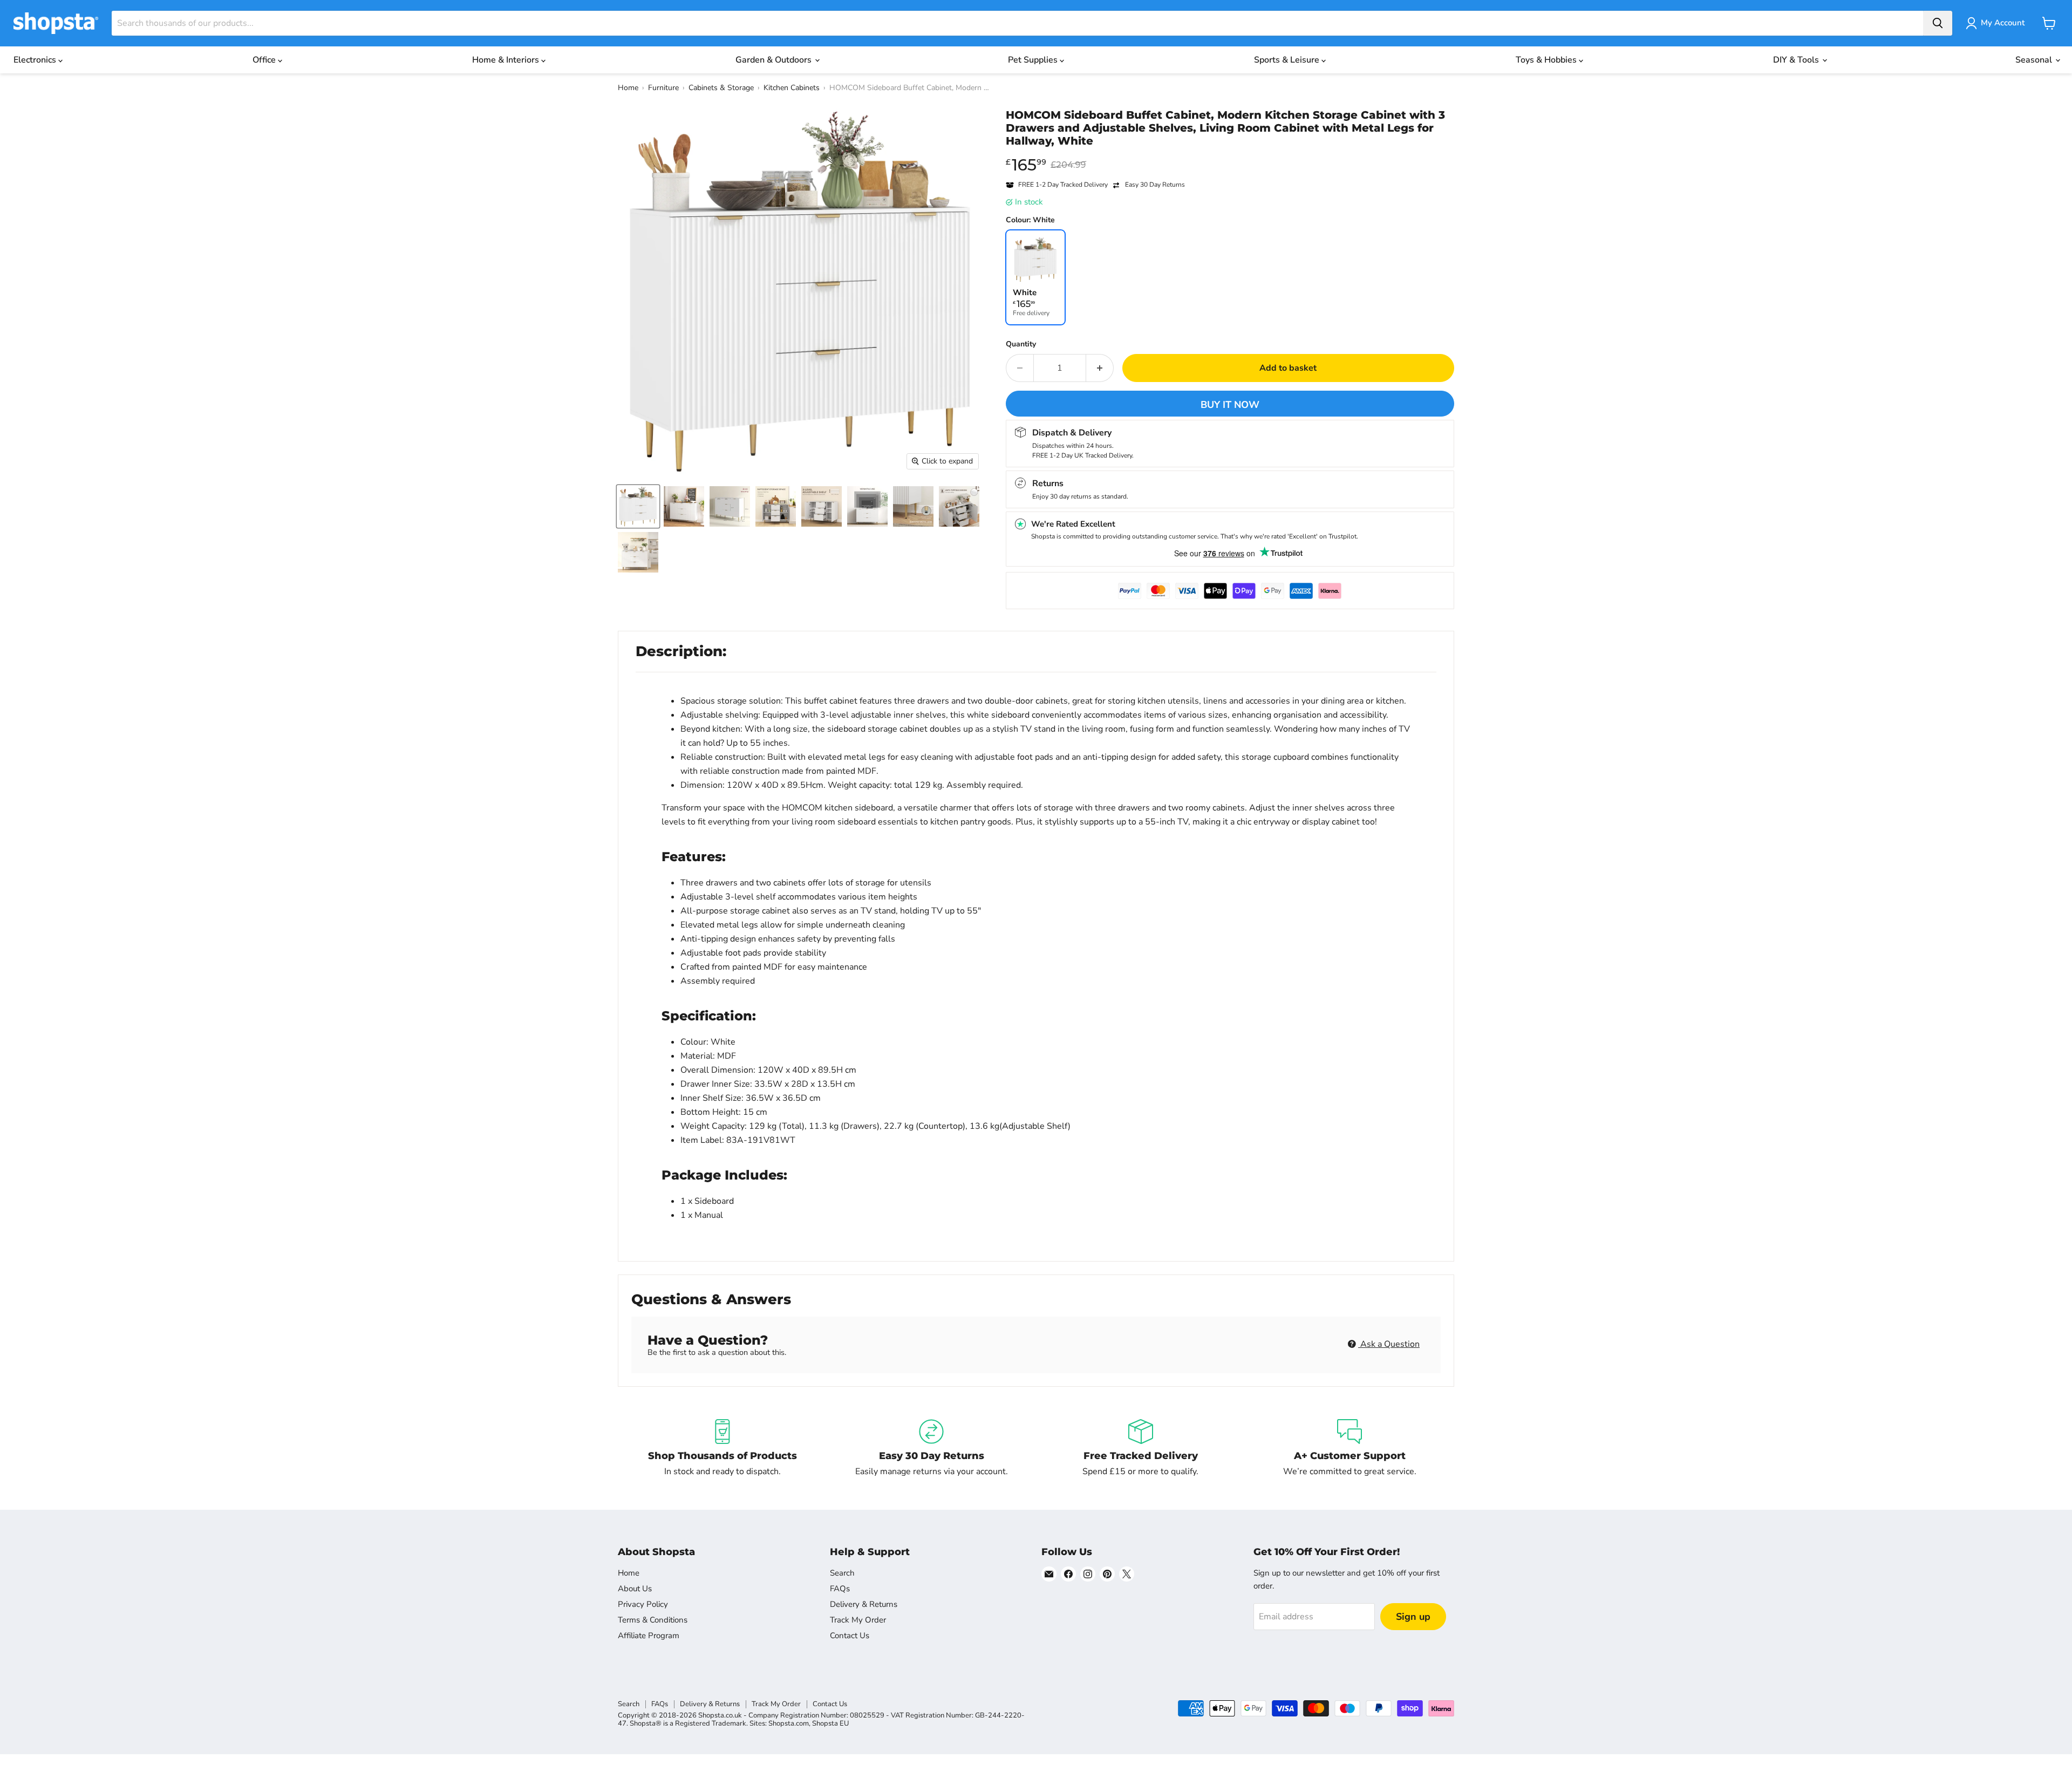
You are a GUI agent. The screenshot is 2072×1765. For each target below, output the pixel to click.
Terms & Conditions (653, 1620)
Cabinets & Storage (721, 88)
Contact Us (850, 1635)
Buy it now (1230, 405)
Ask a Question (1389, 1344)
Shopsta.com (789, 1723)
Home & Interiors (507, 60)
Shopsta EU (830, 1723)
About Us (635, 1589)
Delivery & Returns (864, 1604)
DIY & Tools (1797, 60)
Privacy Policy (643, 1604)
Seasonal (2035, 60)
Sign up (1413, 1617)
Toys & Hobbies (1547, 60)
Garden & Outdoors (775, 60)
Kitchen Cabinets (792, 88)
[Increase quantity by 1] (1100, 368)
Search (842, 1573)
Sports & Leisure (1288, 60)
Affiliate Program (649, 1635)
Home (628, 88)
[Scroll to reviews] (1230, 154)
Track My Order (858, 1620)
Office (265, 60)
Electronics (36, 60)
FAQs (840, 1589)
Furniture (663, 88)
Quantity (1021, 344)
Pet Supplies (1034, 60)
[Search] (1938, 23)
